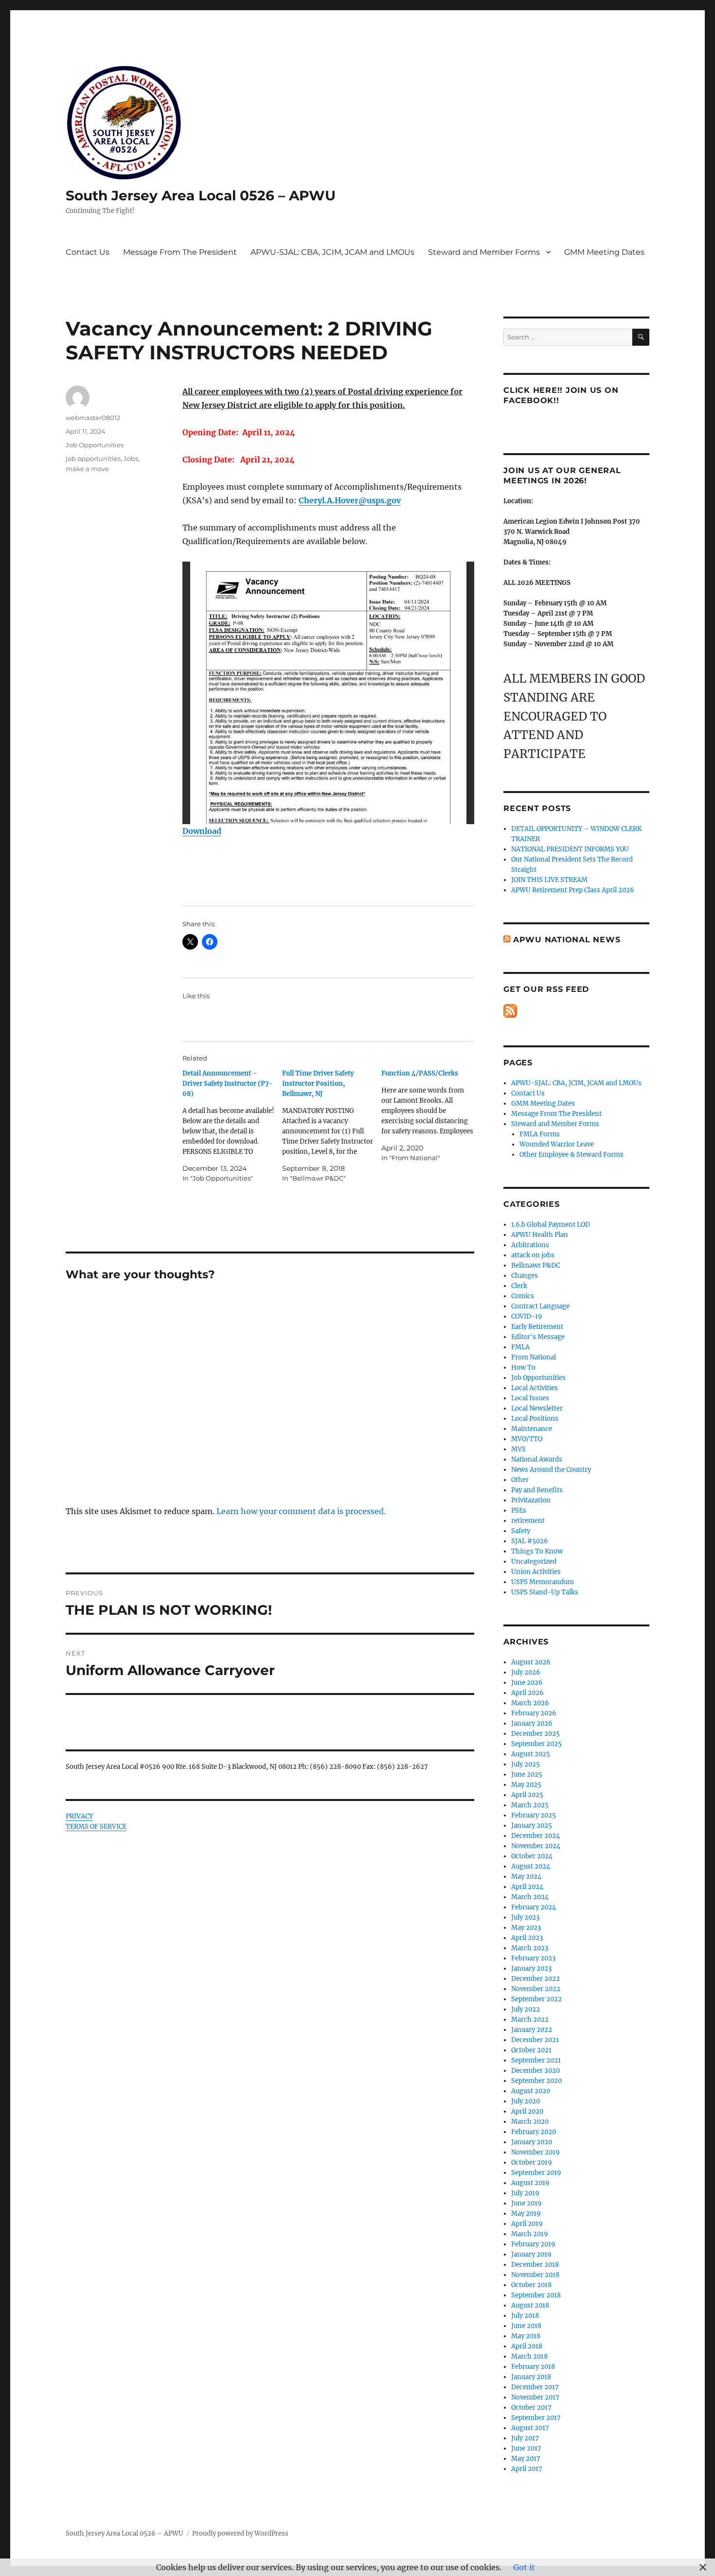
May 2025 (526, 1785)
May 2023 (526, 1928)
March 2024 (530, 1897)
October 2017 (531, 2408)
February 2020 (534, 2132)
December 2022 (536, 1979)
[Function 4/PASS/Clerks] (431, 1116)
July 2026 (526, 1672)
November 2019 (536, 2152)
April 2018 (527, 2346)
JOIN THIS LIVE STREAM (549, 880)
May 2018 (526, 2336)
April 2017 (527, 2469)
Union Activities (536, 1572)
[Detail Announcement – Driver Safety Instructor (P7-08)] (232, 1126)
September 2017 (536, 2418)
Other (520, 1480)
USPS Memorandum (543, 1582)
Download (202, 831)
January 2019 (531, 2254)
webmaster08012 (93, 418)
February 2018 (533, 2367)
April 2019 (527, 2224)
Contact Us (88, 252)
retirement (528, 1521)
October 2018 (531, 2285)
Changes (525, 1276)
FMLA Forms (540, 1134)
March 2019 (530, 2234)
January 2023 (531, 1968)
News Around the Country (551, 1470)
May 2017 (526, 2459)
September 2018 (536, 2295)
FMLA (520, 1347)
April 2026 (527, 1693)
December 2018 (535, 2265)
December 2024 (536, 1836)
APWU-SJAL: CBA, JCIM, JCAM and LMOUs (332, 252)
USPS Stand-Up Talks (545, 1592)
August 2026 (531, 1662)
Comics (523, 1296)
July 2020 (526, 2101)
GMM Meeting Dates (604, 252)
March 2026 (530, 1703)
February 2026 (534, 1713)
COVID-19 (527, 1316)
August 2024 (531, 1866)
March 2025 (530, 1805)
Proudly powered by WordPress (240, 2533)
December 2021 (535, 2040)
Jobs (131, 459)
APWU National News (567, 940)
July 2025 (526, 1764)
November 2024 (536, 1846)
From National (534, 1357)
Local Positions (535, 1419)
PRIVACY (79, 1816)
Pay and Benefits (537, 1490)
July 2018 (525, 2316)
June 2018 (526, 2326)
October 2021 (531, 2050)
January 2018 (531, 2377)
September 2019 (536, 2173)
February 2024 (534, 1907)
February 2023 (533, 1958)
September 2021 (536, 2060)
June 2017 (526, 2448)
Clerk (519, 1286)
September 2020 (536, 2081)
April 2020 (527, 2111)
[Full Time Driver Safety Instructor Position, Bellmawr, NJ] (332, 1126)
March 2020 (530, 2122)
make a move (87, 469)
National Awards (537, 1459)
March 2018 (529, 2356)
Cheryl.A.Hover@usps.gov (350, 500)
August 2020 (531, 2091)
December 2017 (535, 2387)
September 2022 (536, 1999)
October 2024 (532, 1856)
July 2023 (525, 1917)
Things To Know (537, 1551)
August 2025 (531, 1754)
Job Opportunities (95, 445)
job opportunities (93, 459)
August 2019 (530, 2183)
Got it (524, 2567)
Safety (521, 1531)
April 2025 (527, 1795)
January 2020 (532, 2142)
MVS (518, 1449)
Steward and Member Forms (484, 252)
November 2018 (535, 2275)
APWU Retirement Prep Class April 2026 (573, 890)
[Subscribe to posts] (510, 1011)
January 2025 (532, 1826)
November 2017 (535, 2397)
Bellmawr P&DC (536, 1265)
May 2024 (526, 1877)
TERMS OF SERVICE (96, 1826)
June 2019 (527, 2203)
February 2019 (533, 2244)
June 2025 (527, 1774)
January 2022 (532, 2030)
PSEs (519, 1510)
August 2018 (530, 2305)
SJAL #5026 (530, 1541)
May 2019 (526, 2214)
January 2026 (532, 1723)
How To (523, 1367)
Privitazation (531, 1500)
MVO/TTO (527, 1439)
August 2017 (530, 2428)
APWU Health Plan (540, 1235)
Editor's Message (538, 1337)
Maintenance (532, 1429)
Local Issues (530, 1398)
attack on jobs (533, 1255)
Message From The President (180, 252)
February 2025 (534, 1815)
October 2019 (532, 2162)
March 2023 (530, 1948)
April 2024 (527, 1887)
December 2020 (536, 2071)
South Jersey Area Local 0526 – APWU (201, 195)
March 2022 (530, 2020)
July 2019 (525, 2193)
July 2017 (525, 2438)
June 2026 (527, 1683)
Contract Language (540, 1306)
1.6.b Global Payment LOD (551, 1225)
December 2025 (536, 1734)
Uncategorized (534, 1561)
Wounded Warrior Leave (557, 1144)
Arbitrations (530, 1245)
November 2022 (536, 1989)
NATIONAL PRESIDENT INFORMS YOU (570, 849)
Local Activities (535, 1388)
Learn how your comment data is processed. (301, 1511)
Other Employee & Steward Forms (572, 1155)
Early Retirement (537, 1327)
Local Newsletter (537, 1408)
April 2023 (527, 1938)
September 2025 (536, 1744)
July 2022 (526, 2009)
